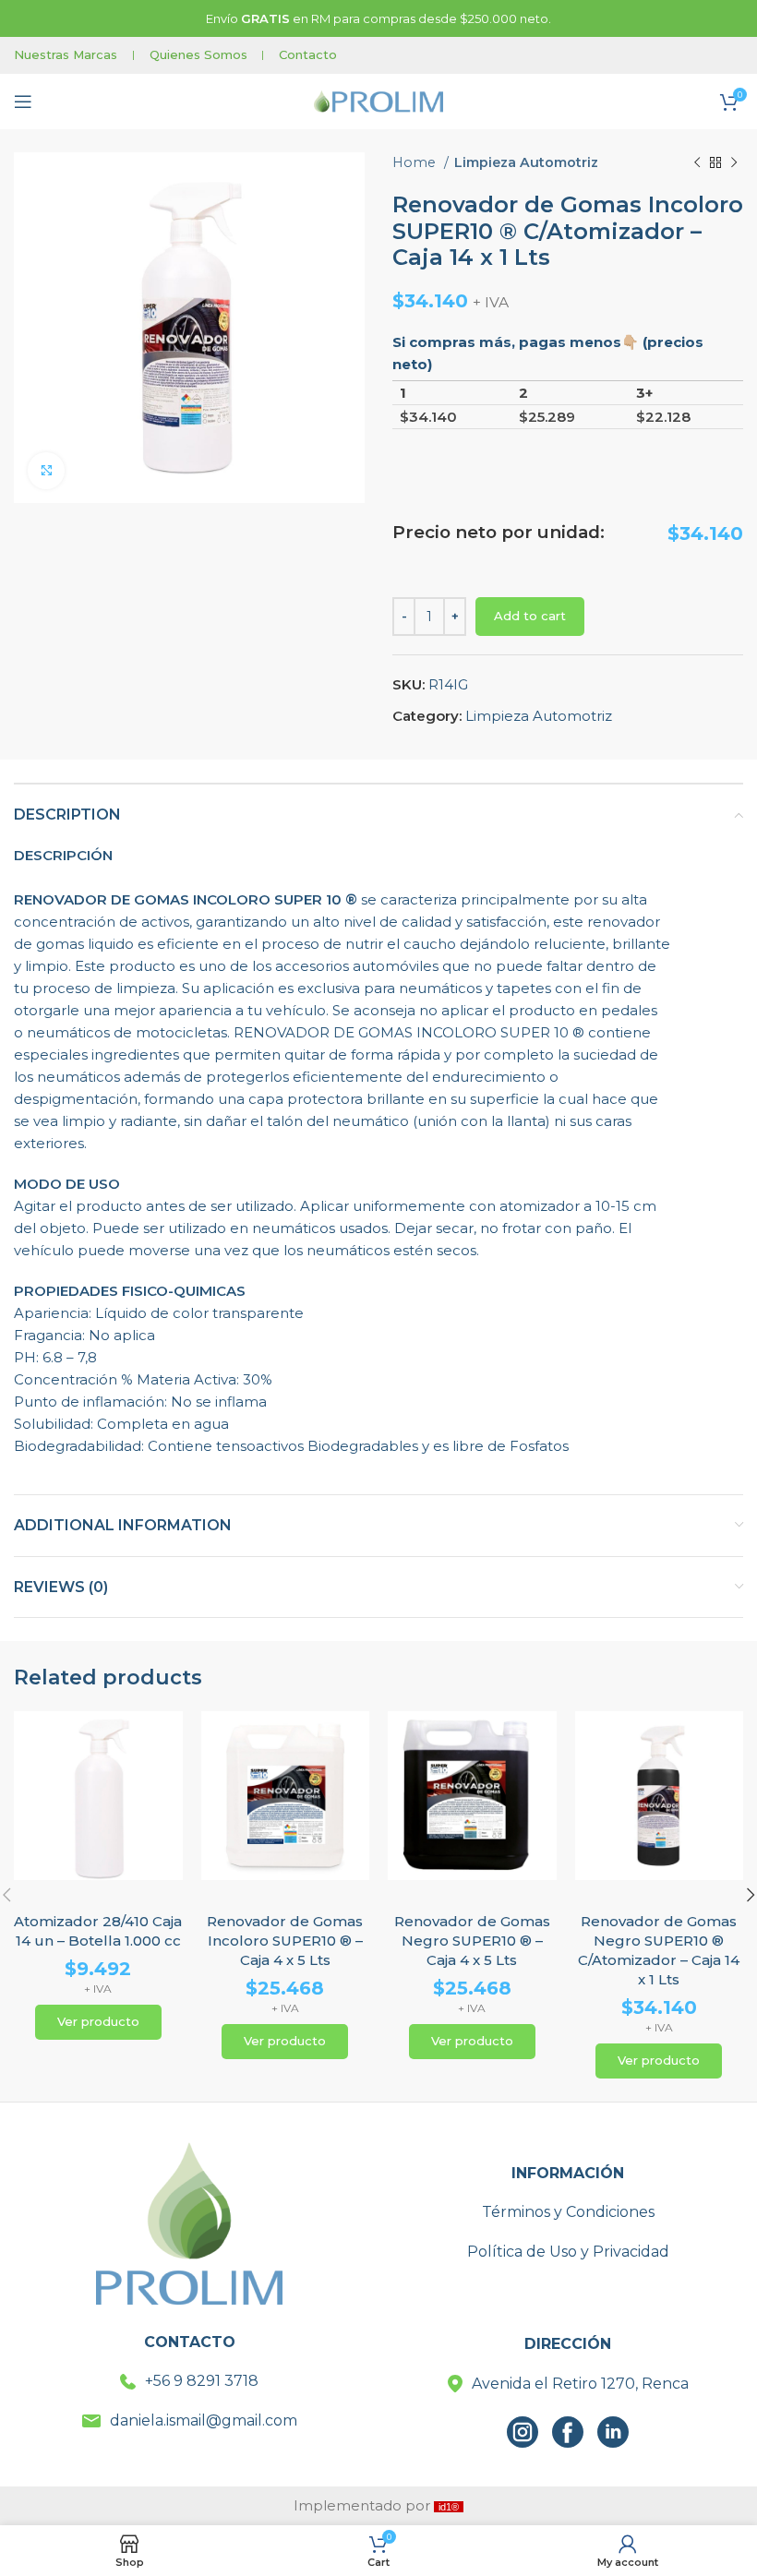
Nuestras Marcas (66, 55)
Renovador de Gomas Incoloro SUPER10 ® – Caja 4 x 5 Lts (285, 1941)
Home (416, 162)
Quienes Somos (198, 55)
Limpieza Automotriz (526, 162)
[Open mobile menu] (23, 102)
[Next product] (734, 162)
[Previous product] (697, 162)
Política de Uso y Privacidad (568, 2252)
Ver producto (98, 2021)
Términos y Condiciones (568, 2212)
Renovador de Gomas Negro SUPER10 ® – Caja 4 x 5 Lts (472, 1941)
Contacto (308, 55)
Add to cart (530, 616)
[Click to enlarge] (46, 471)
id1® (449, 2507)
